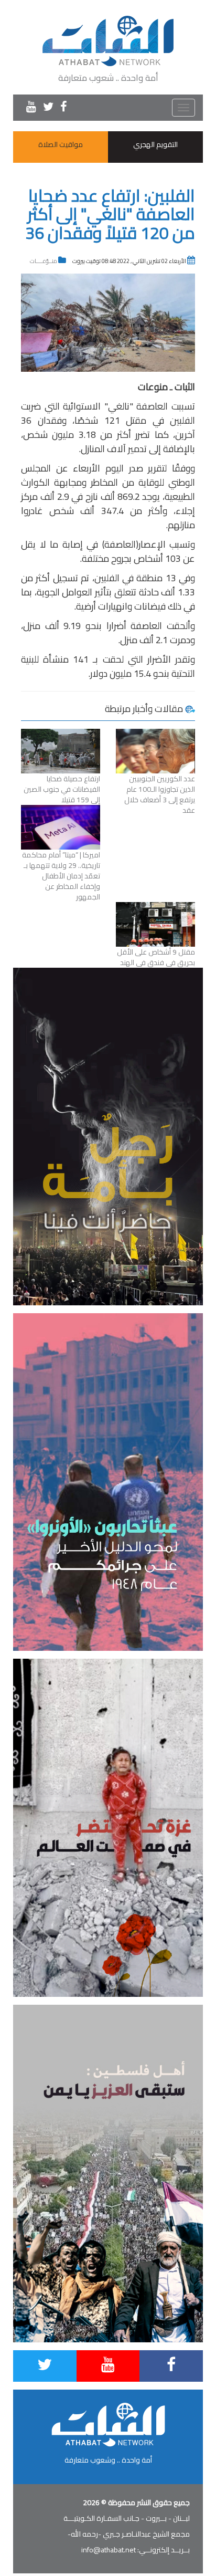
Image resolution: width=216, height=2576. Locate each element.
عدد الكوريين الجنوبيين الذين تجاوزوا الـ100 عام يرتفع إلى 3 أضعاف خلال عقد (160, 794)
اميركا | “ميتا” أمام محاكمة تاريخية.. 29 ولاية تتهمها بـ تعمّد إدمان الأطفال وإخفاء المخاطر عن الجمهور (61, 876)
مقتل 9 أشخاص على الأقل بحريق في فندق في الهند (156, 957)
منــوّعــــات (44, 261)
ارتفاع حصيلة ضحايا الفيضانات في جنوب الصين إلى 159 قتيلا (62, 789)
